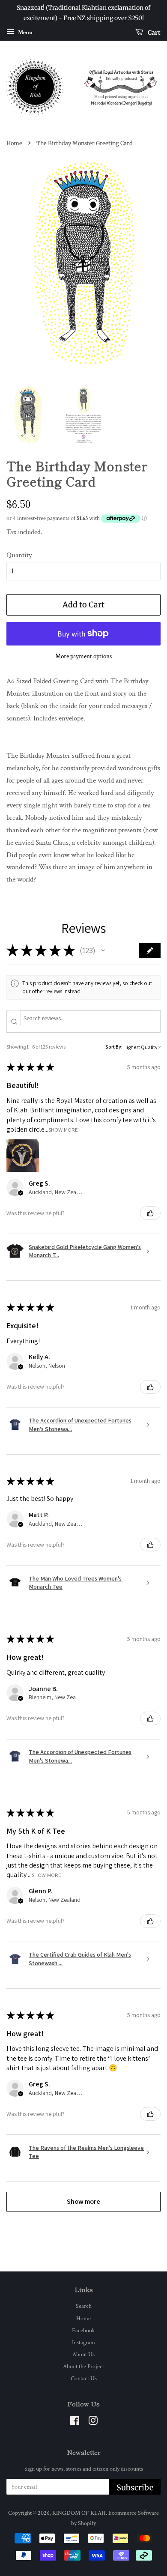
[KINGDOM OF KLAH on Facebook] (75, 2422)
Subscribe (135, 2488)
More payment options (83, 656)
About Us (83, 2354)
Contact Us (84, 2378)
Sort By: (114, 1047)
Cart (154, 32)
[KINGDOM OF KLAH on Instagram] (93, 2422)
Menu (25, 32)
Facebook (83, 2330)
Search (84, 2306)
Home (14, 143)
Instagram (83, 2342)
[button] (103, 950)
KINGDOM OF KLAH (79, 2513)
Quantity (19, 555)
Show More (63, 1129)
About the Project (83, 2366)
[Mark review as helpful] (150, 1213)
